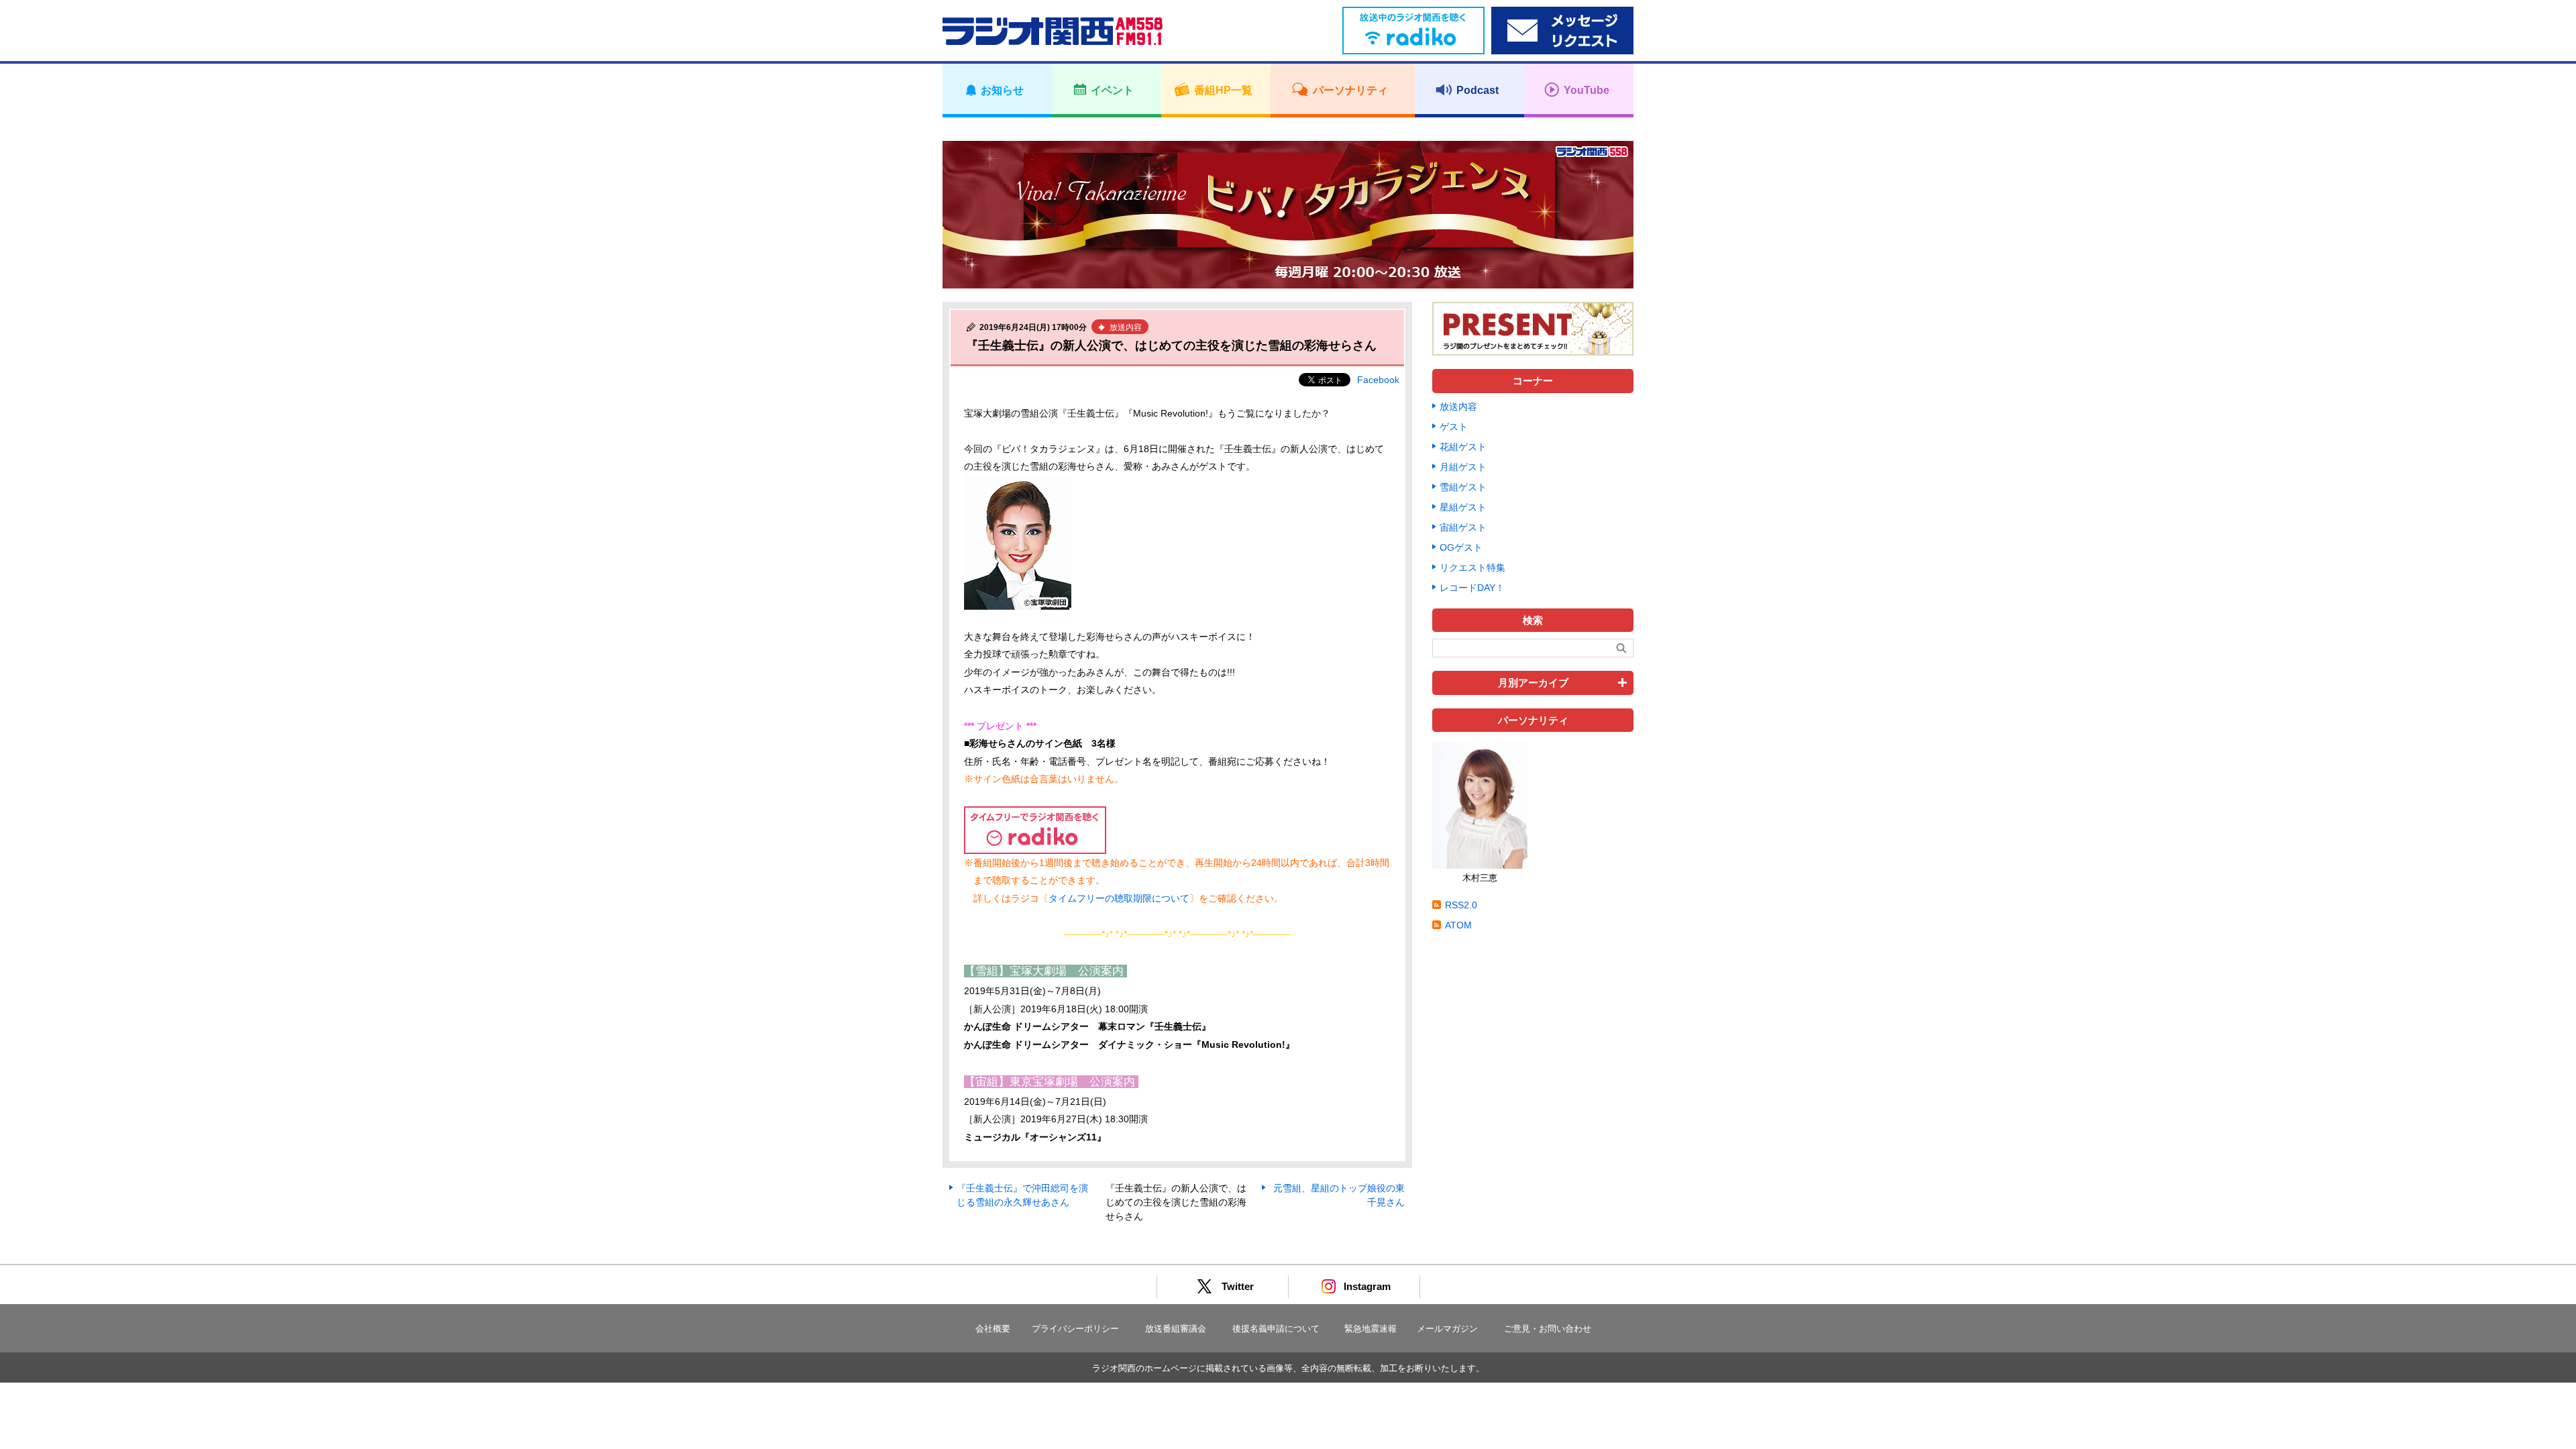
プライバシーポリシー (1075, 1329)
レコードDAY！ (1472, 588)
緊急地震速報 (1371, 1329)
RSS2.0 (1461, 905)
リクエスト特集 (1472, 568)
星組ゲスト (1463, 507)
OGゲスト (1461, 547)
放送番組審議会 (1176, 1329)
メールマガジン (1447, 1329)
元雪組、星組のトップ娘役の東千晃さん (1339, 1195)
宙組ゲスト (1463, 527)
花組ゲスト (1463, 447)
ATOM (1458, 925)
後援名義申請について (1276, 1329)
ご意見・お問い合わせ (1548, 1329)
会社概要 (993, 1329)
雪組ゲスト (1463, 487)
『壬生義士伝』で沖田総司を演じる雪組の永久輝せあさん (1022, 1195)
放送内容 (1458, 407)
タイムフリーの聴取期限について (1119, 898)
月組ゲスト (1463, 467)
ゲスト (1454, 427)
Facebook (1378, 380)
